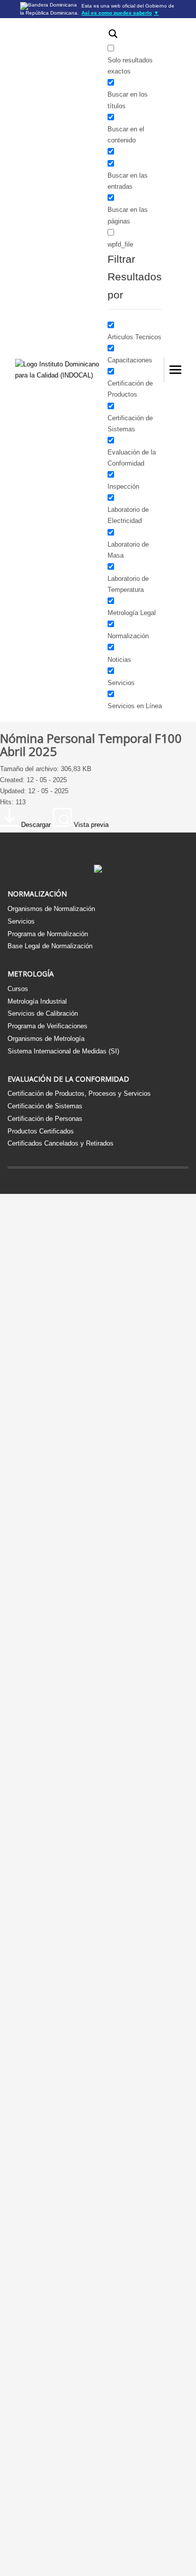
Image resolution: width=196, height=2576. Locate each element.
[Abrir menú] (175, 370)
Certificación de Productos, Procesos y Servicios (79, 1093)
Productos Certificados (41, 1131)
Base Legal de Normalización (50, 946)
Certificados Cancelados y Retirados (61, 1143)
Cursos (18, 989)
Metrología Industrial (37, 1001)
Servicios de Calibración (43, 1013)
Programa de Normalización (48, 934)
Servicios (21, 921)
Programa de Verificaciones (47, 1026)
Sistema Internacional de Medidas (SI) (63, 1051)
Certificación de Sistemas (45, 1106)
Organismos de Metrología (46, 1039)
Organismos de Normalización (51, 909)
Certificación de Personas (45, 1119)
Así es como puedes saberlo (120, 13)
